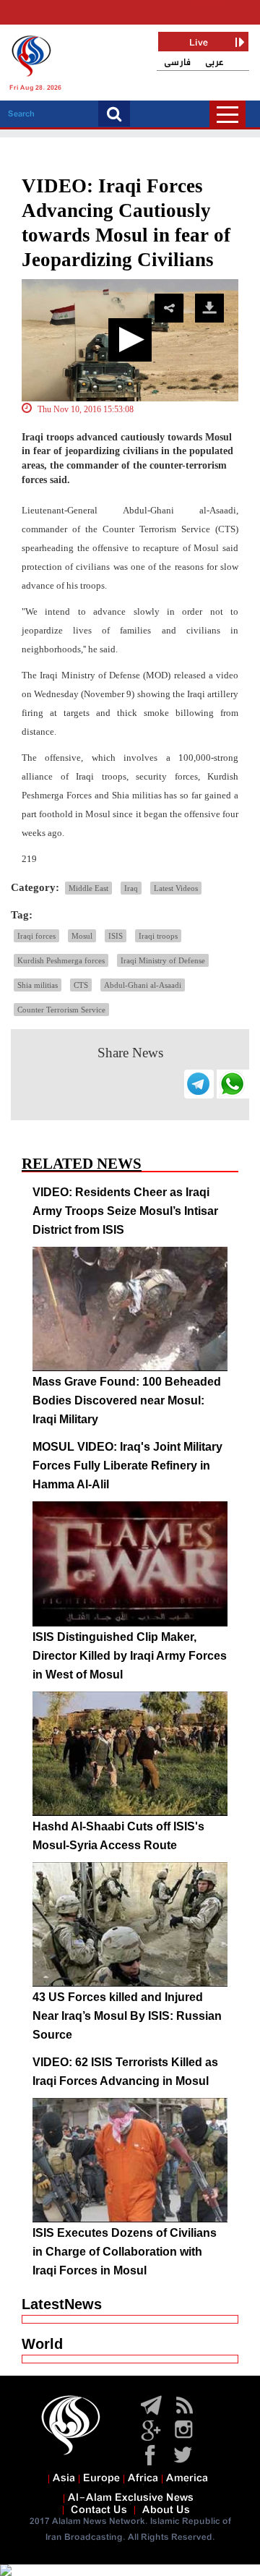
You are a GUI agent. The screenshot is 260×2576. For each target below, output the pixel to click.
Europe (101, 2478)
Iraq (131, 888)
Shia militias (38, 985)
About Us (166, 2510)
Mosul (82, 936)
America (187, 2478)
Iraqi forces (36, 936)
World (42, 2344)
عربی (214, 63)
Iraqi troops (158, 936)
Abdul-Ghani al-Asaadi (143, 985)
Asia (64, 2478)
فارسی (177, 63)
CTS (81, 985)
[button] (130, 340)
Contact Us (99, 2510)
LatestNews (62, 2304)
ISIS (116, 936)
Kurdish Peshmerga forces (61, 960)
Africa (143, 2478)
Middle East (88, 888)
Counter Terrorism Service (61, 1010)
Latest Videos (176, 888)
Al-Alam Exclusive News (131, 2498)
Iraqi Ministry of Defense (163, 960)
